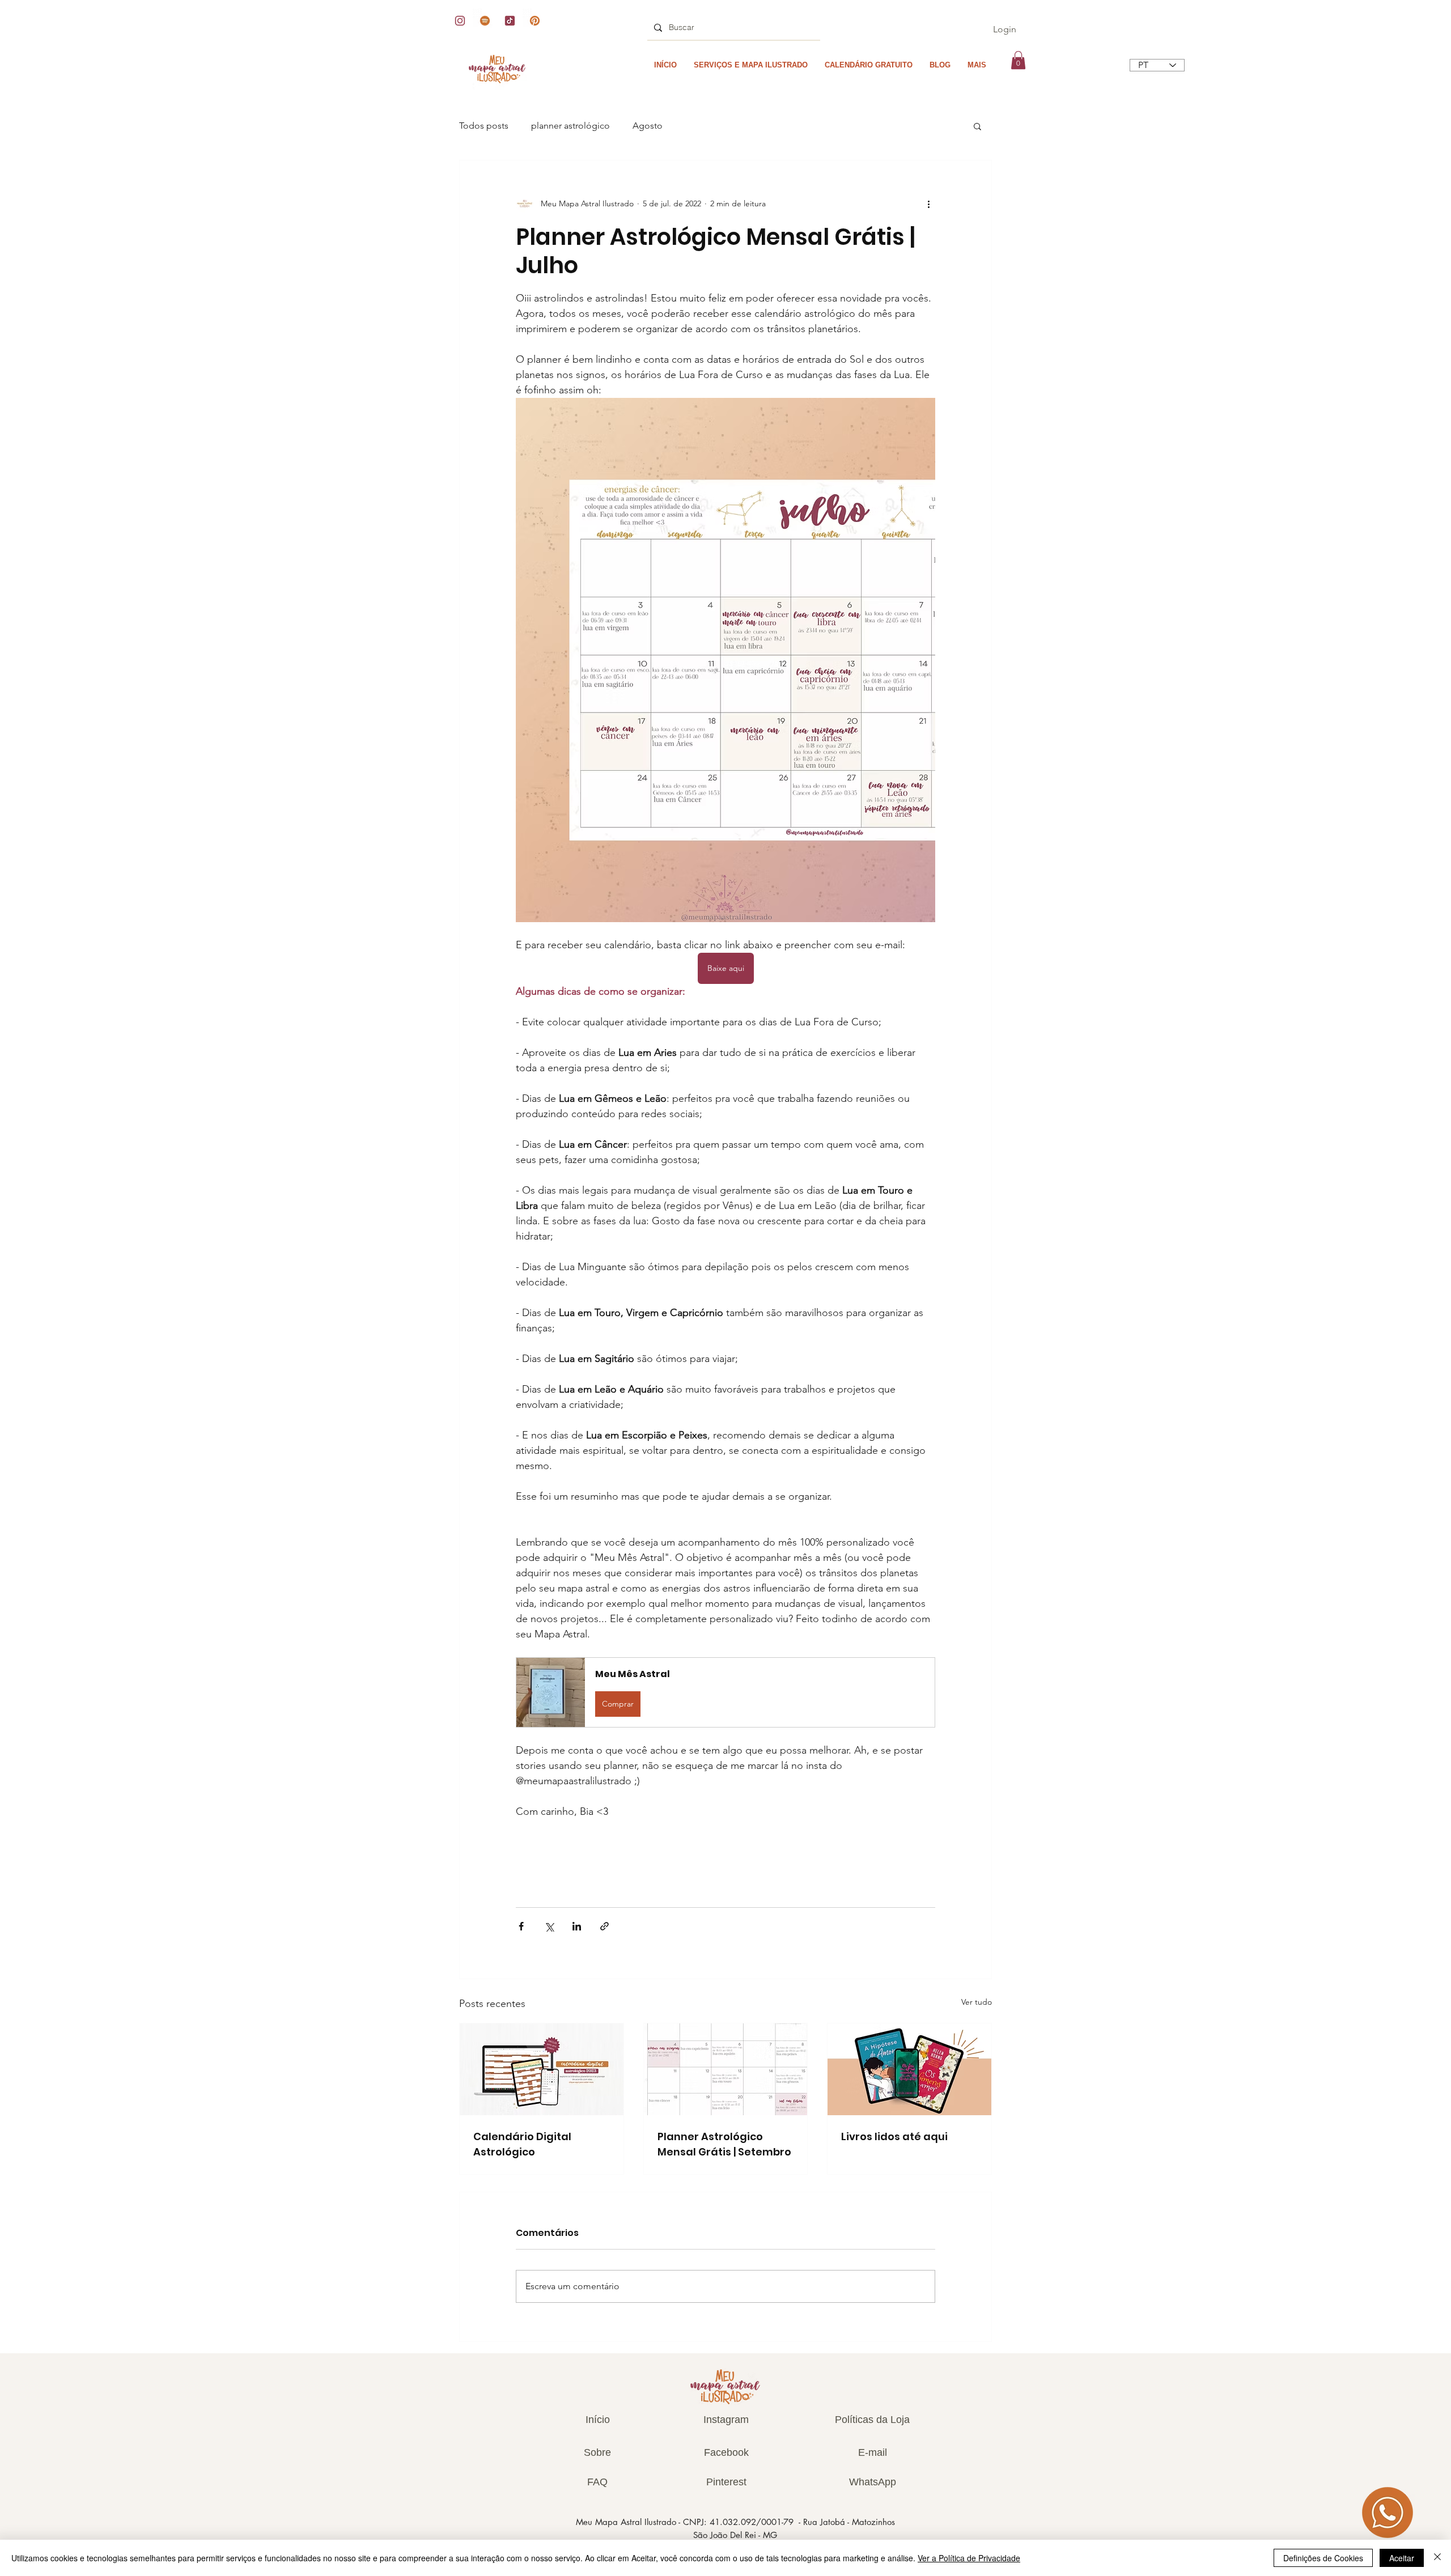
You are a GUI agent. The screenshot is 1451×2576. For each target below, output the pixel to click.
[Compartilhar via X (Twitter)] (549, 1926)
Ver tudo (977, 2002)
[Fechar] (1437, 2558)
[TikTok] (510, 21)
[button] (1018, 60)
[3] (485, 21)
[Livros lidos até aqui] (909, 2069)
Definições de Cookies (1323, 2558)
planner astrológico (570, 126)
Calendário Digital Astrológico (522, 2144)
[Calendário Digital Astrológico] (542, 2069)
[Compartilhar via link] (604, 1926)
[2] (460, 21)
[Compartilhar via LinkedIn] (577, 1926)
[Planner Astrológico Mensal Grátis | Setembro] (726, 2069)
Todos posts (484, 126)
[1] (535, 21)
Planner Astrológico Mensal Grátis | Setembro (724, 2144)
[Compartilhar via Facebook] (521, 1926)
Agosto (648, 126)
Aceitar (1402, 2558)
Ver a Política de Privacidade (969, 2558)
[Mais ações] (928, 203)
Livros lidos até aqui (894, 2136)
